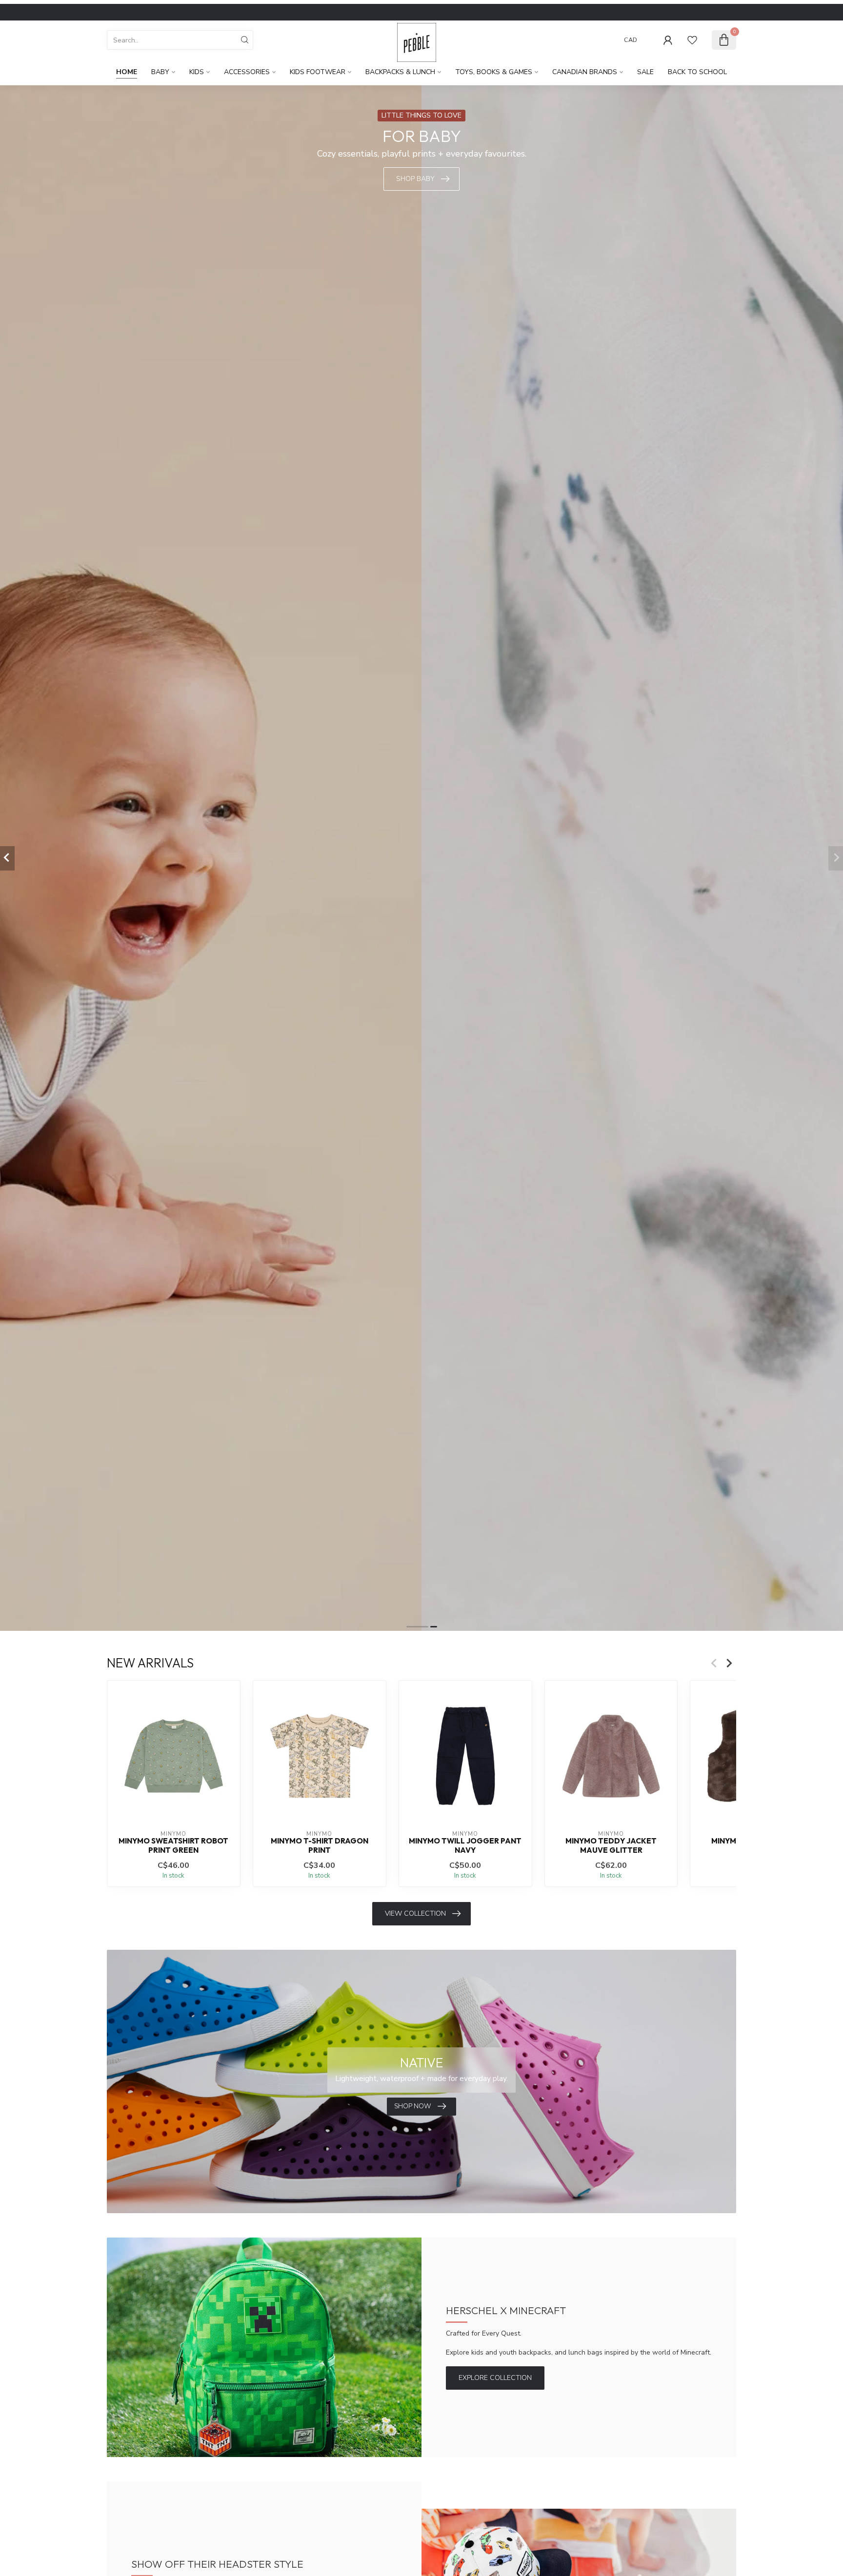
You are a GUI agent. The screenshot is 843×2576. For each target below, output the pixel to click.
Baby (160, 72)
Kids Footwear (318, 72)
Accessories (247, 72)
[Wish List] (692, 40)
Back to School (697, 72)
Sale (645, 72)
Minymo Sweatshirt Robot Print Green (173, 1846)
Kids (197, 72)
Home (127, 72)
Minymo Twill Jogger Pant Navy (465, 1846)
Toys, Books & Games (494, 72)
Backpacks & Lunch (400, 72)
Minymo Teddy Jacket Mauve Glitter (611, 1846)
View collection (415, 1913)
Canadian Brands (585, 72)
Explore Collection (495, 2378)
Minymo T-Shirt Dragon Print (320, 1846)
